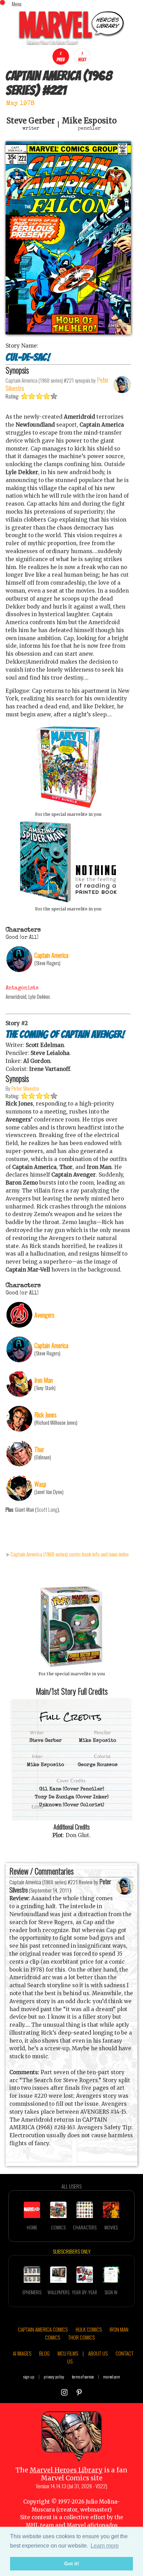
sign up (29, 2377)
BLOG (44, 2353)
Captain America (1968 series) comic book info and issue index (70, 1554)
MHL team (40, 2525)
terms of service (83, 2377)
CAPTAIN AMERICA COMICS (43, 2329)
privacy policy (54, 2377)
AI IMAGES (22, 2353)
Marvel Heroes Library (66, 2470)
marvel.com (112, 2377)
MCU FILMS (68, 2353)
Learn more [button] (105, 2546)
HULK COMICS (89, 2329)
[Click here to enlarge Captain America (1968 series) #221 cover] (68, 333)
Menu (17, 4)
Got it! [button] (72, 2564)
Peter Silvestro (25, 1088)
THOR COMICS (81, 2337)
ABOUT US (98, 2353)
